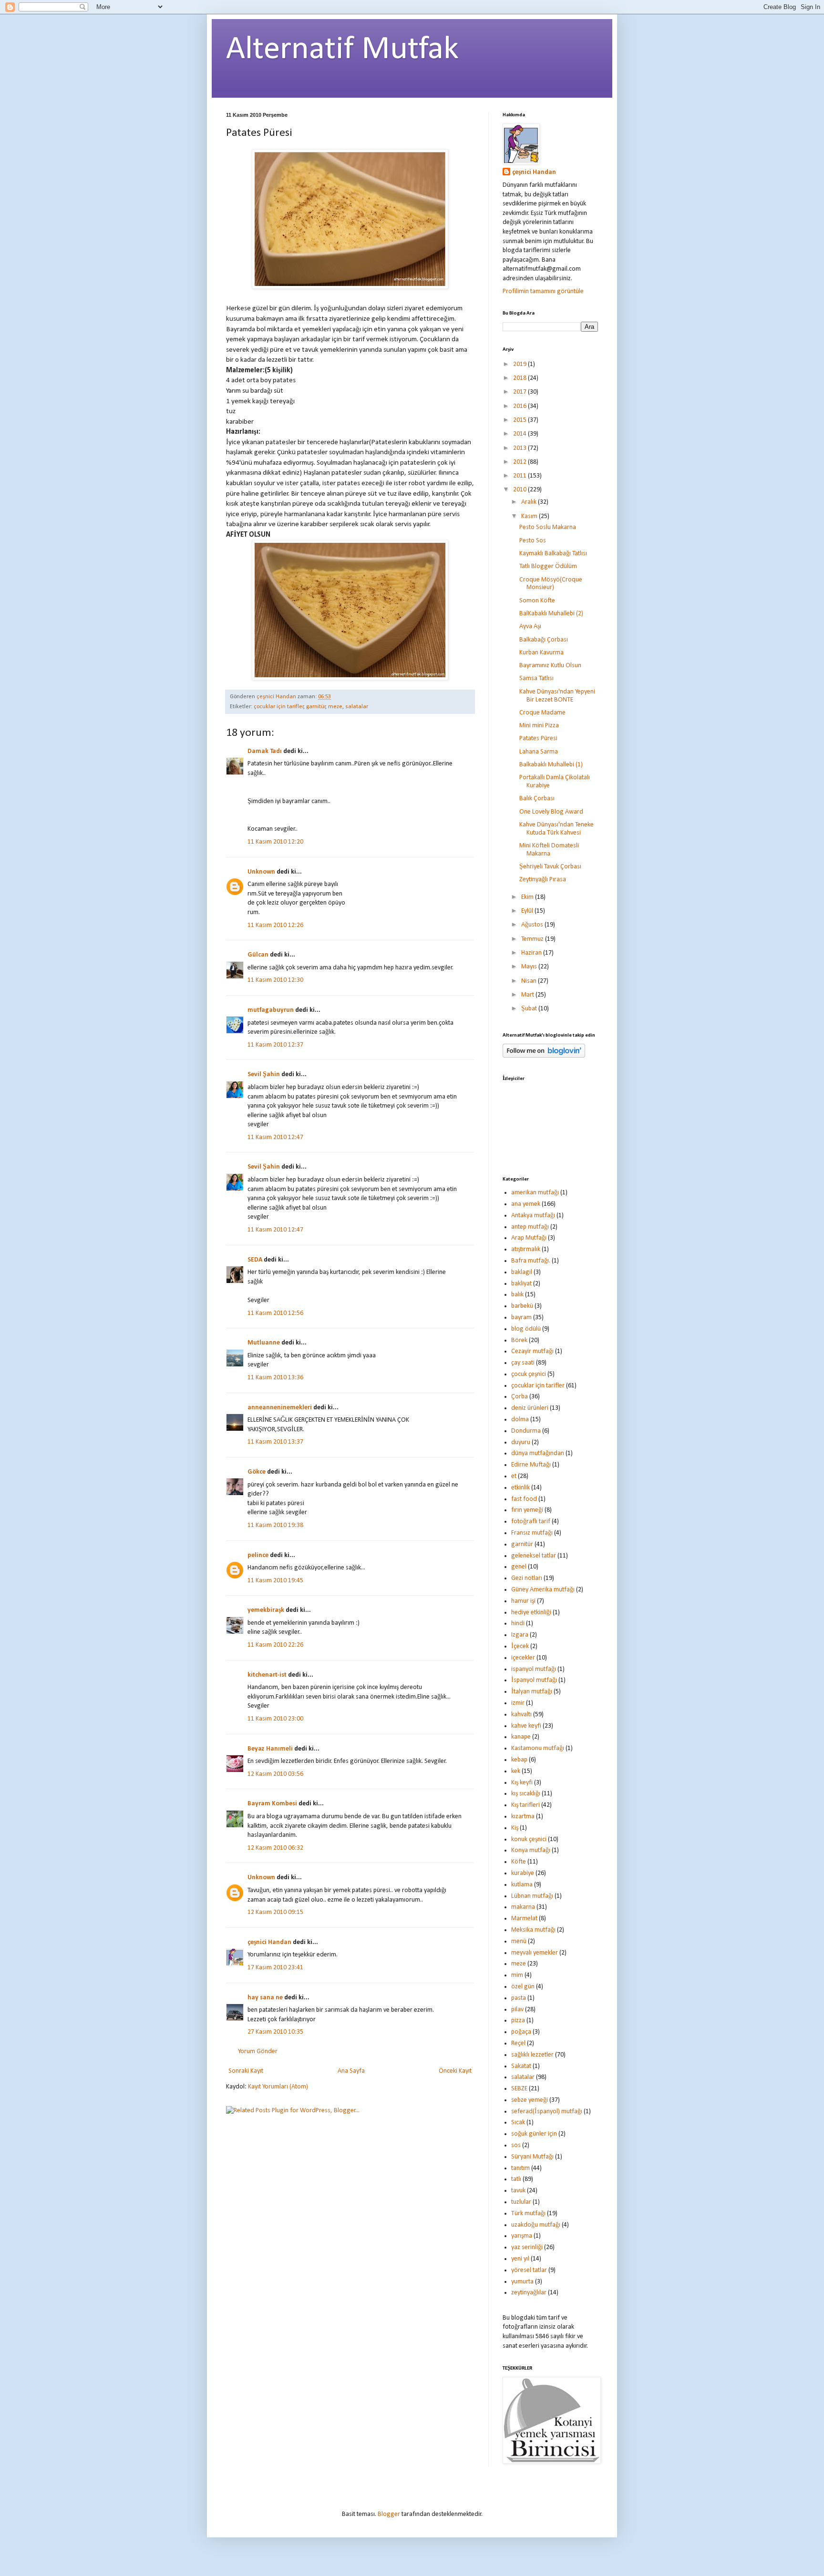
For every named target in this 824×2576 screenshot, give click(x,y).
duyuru (521, 1442)
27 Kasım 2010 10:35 (275, 2032)
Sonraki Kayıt (246, 2071)
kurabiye (523, 1873)
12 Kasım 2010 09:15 (275, 1912)
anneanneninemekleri (280, 1408)
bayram (521, 1318)
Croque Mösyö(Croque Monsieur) (551, 584)
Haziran (532, 953)
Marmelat (524, 1919)
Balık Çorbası (537, 799)
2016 (520, 406)
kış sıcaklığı (526, 1794)
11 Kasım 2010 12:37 (275, 1045)
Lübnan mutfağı (532, 1896)
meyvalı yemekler (535, 1953)
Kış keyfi (522, 1783)
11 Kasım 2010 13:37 (275, 1442)
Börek (519, 1340)
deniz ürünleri (530, 1408)
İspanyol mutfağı (534, 1680)
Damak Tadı (265, 751)
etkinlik (520, 1488)
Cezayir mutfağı (532, 1351)
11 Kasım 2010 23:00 (275, 1719)
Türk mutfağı (528, 2214)
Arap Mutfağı (529, 1238)
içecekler (523, 1658)
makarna (523, 1907)
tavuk (518, 2191)
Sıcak (518, 2123)
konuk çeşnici (529, 1839)
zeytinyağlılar (529, 2293)
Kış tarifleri (525, 1805)
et (514, 1476)
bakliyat (521, 1284)
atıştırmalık (526, 1249)
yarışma (522, 2236)
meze (335, 707)
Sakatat (521, 2066)
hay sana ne (265, 1998)
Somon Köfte (537, 601)
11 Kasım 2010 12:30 (275, 980)
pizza (518, 2021)
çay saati (523, 1363)
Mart (528, 995)
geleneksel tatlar (534, 1556)
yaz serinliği (527, 2247)
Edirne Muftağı (531, 1465)
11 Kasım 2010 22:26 (275, 1645)
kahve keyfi (526, 1726)
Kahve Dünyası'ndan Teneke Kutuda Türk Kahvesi (556, 829)
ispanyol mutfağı (534, 1669)
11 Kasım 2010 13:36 (275, 1378)
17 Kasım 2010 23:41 (275, 1968)
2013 (520, 448)
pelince (258, 1555)
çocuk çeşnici (529, 1374)
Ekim (528, 897)
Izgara (520, 1635)
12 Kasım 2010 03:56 (275, 1774)
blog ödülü (526, 1329)
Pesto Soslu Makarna (548, 527)
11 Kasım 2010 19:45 (275, 1581)
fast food (524, 1499)
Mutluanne (264, 1343)
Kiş (515, 1828)
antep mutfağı (530, 1227)
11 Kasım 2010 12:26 (275, 925)
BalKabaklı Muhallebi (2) (551, 614)
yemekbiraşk (266, 1610)
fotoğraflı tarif (531, 1522)
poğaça (521, 2032)
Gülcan (258, 955)
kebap (519, 1760)
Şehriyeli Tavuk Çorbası (550, 867)
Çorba (520, 1397)
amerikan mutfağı (535, 1193)
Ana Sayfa (351, 2071)
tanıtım (520, 2168)
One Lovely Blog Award (551, 812)
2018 (520, 378)
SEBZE (519, 2089)
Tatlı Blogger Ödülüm (548, 566)
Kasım (530, 516)
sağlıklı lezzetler (532, 2055)
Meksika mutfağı (533, 1930)
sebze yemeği (530, 2100)
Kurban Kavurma (541, 653)
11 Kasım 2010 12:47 (275, 1137)
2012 (520, 462)
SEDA (255, 1260)
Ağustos (533, 925)
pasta (519, 1998)
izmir (518, 1703)
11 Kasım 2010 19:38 (275, 1525)
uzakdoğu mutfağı (536, 2225)
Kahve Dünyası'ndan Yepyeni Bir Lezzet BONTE (557, 696)
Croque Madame (542, 713)
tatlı (516, 2179)
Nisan (530, 981)
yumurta (522, 2282)
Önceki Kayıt (455, 2071)
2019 (520, 364)
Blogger (389, 2514)
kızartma (523, 1817)
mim (517, 1975)
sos (516, 2145)
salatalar (357, 707)
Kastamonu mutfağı (538, 1748)
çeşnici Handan (269, 1942)
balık (517, 1295)
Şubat (530, 1009)
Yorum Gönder (258, 2052)
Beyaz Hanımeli (270, 1749)
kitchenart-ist (267, 1675)
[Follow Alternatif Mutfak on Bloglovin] (544, 1056)
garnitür (316, 707)
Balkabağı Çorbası (544, 640)
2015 (520, 420)
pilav (517, 2010)
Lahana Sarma (539, 752)
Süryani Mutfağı (532, 2157)
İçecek (520, 1646)
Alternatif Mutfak (342, 50)
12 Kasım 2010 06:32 (275, 1848)
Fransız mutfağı (532, 1533)
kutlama (522, 1885)
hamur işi (523, 1601)
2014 (520, 434)
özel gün (523, 1987)
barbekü (522, 1306)
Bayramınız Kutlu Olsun (550, 666)
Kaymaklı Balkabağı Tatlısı (553, 554)
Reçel (518, 2043)
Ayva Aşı (530, 626)
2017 (520, 392)
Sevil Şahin (264, 1074)
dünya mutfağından (538, 1453)
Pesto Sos (533, 541)
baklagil (522, 1272)
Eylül (528, 911)
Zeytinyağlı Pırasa (543, 880)
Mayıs (530, 967)
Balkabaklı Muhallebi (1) (551, 765)
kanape (521, 1737)
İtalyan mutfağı (532, 1692)
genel (519, 1567)
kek (516, 1771)
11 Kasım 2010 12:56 (275, 1313)
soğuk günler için (534, 2134)
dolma (520, 1420)
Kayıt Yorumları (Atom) (278, 2087)
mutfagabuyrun (271, 1010)
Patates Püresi (538, 738)
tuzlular (521, 2202)
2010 (520, 490)
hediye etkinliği (531, 1613)
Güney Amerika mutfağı (543, 1590)
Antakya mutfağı (533, 1216)
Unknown (261, 872)
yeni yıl (520, 2259)
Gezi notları (527, 1578)
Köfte (519, 1862)
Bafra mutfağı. (531, 1261)
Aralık (530, 502)
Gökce (257, 1472)
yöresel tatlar (529, 2270)
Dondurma (526, 1431)
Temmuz (533, 939)
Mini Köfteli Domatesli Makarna (549, 850)
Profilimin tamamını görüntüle (543, 291)
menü (519, 1941)
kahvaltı (521, 1715)
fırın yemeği (527, 1510)
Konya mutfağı (531, 1850)
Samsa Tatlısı (536, 678)
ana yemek (526, 1204)
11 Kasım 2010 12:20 (275, 842)
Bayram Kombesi (272, 1804)
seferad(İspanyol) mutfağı (547, 2112)
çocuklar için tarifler (279, 707)
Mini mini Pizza (539, 726)
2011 (520, 476)
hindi (518, 1624)
